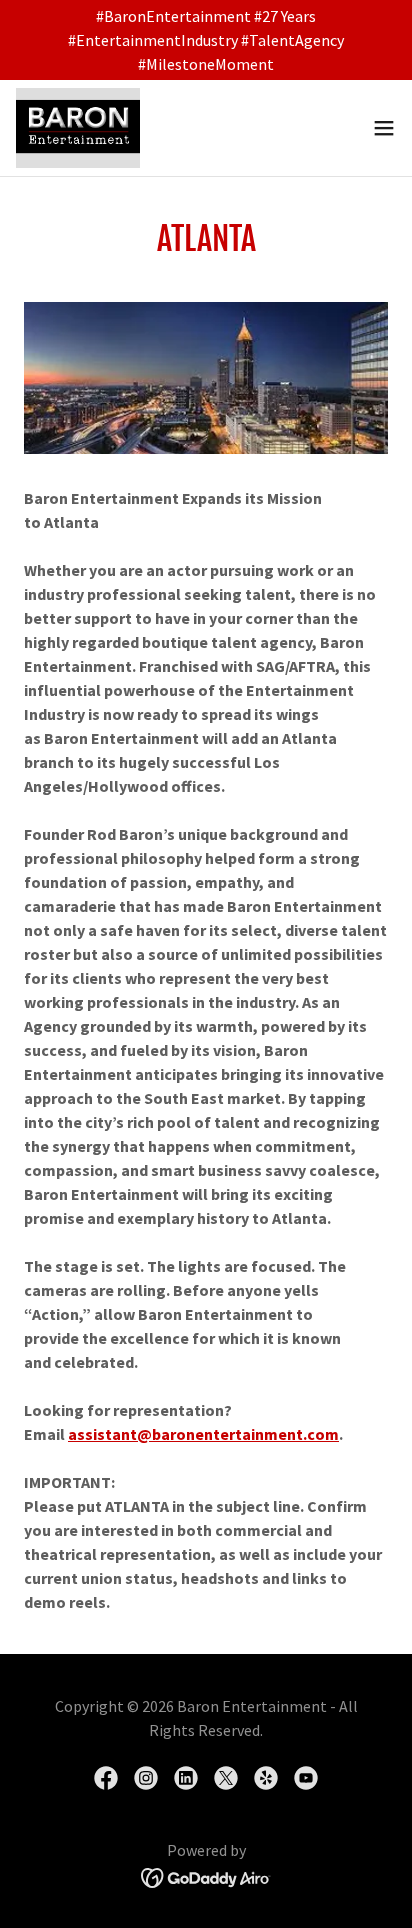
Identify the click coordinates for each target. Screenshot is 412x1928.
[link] (78, 128)
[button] (384, 128)
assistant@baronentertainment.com (203, 1434)
